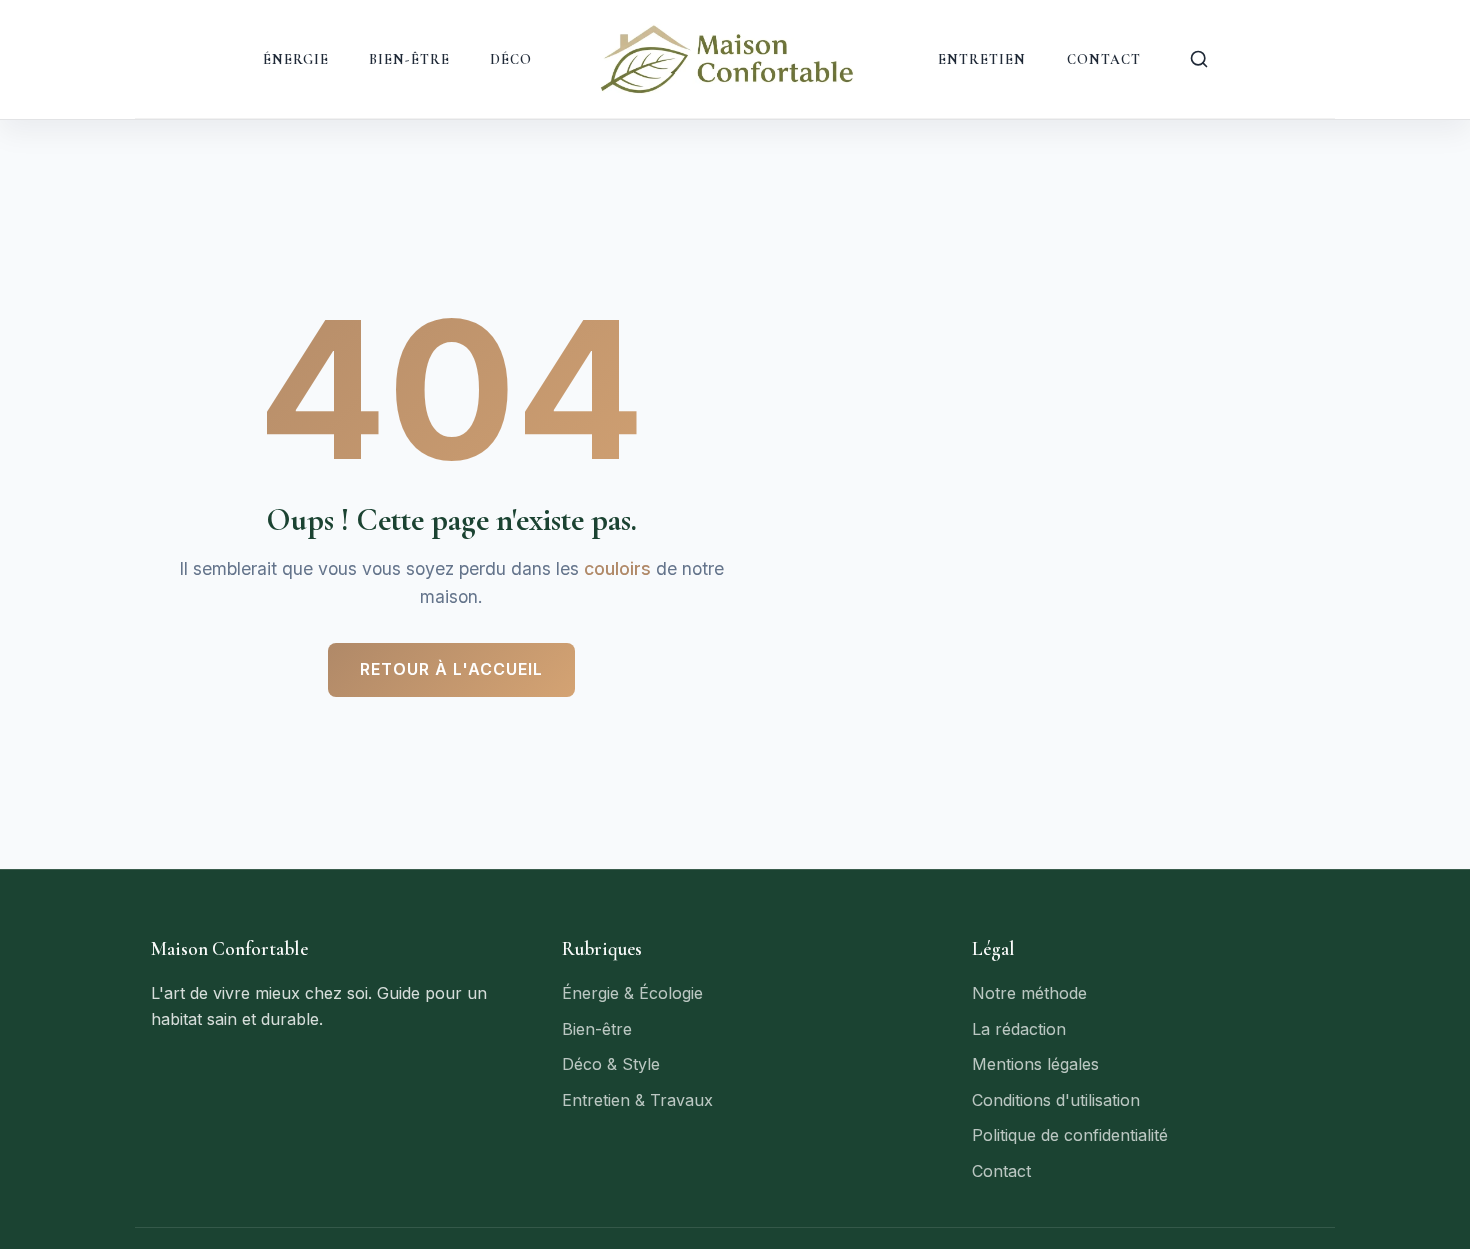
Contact (1104, 59)
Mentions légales (1035, 1064)
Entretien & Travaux (637, 1100)
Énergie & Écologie (632, 993)
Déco (511, 59)
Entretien (982, 59)
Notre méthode (1029, 993)
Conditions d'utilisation (1056, 1100)
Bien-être (409, 59)
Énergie (296, 59)
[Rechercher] (1199, 59)
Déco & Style (611, 1064)
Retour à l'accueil (451, 669)
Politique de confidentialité (1070, 1135)
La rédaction (1019, 1029)
